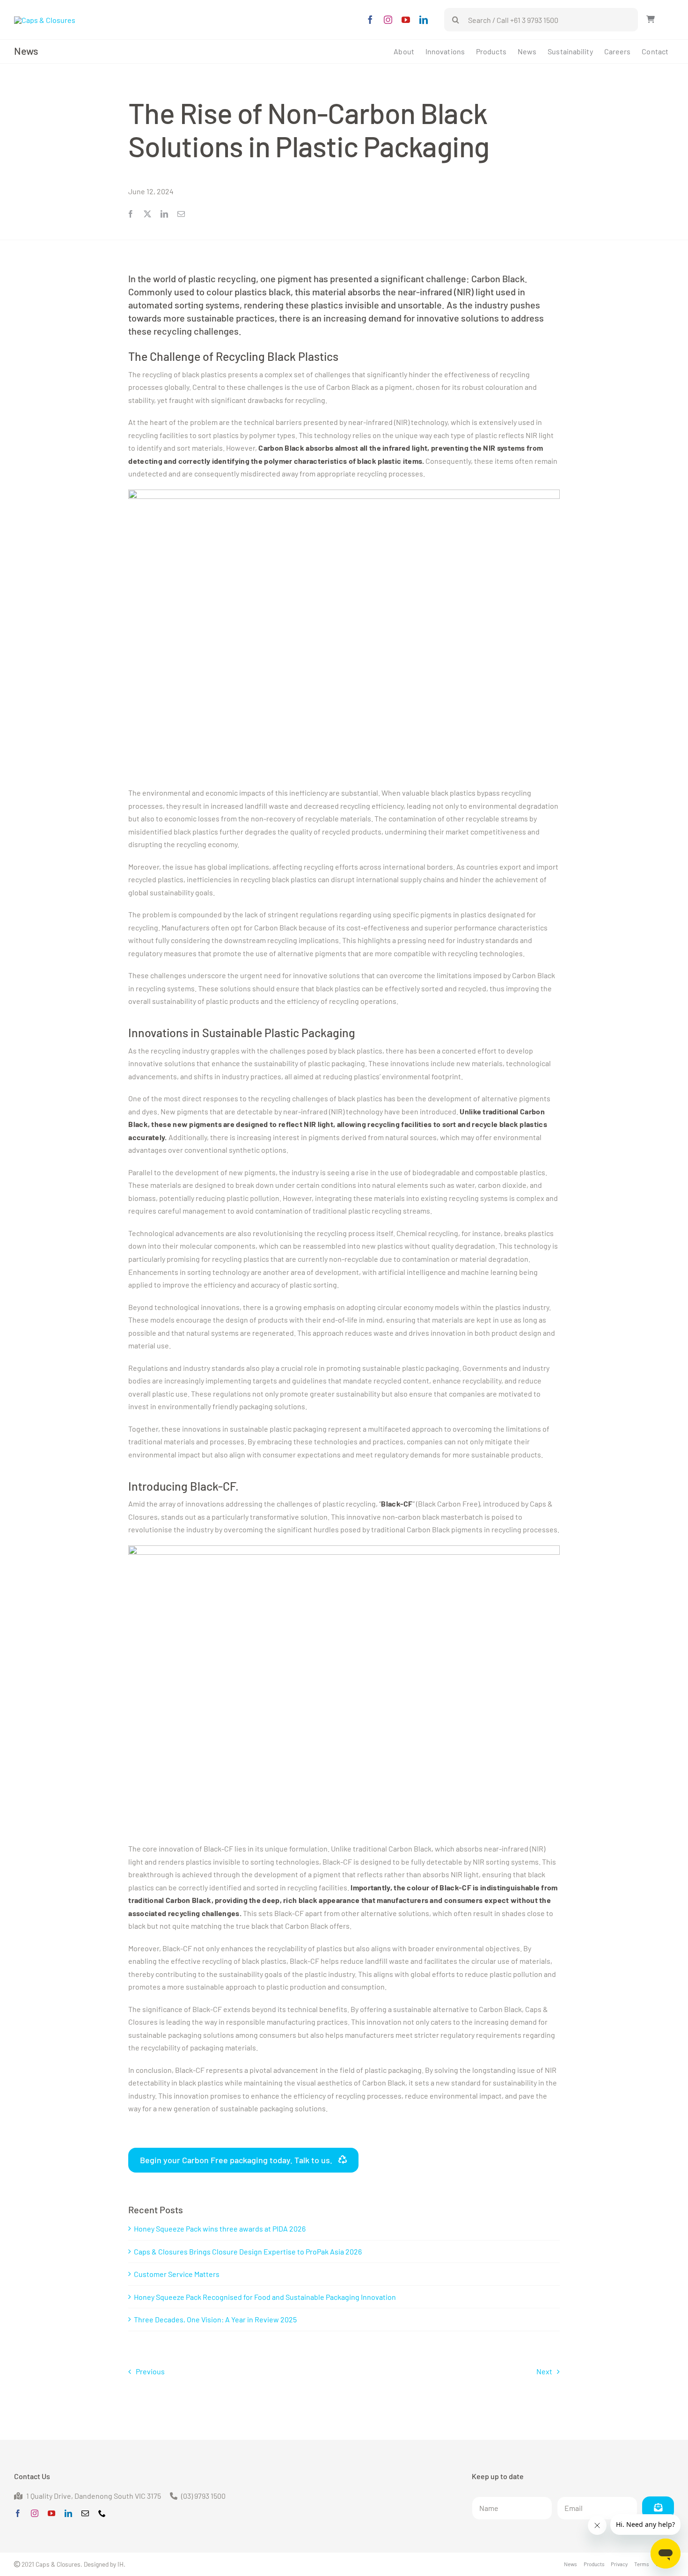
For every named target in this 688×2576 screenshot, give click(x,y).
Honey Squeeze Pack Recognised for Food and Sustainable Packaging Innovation (265, 2297)
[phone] (102, 2513)
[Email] (181, 214)
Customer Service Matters (177, 2274)
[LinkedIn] (164, 214)
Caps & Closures (58, 2564)
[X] (147, 214)
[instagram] (388, 20)
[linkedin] (424, 20)
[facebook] (370, 20)
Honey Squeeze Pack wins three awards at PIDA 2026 (220, 2228)
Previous (150, 2371)
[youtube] (406, 20)
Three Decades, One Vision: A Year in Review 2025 (215, 2319)
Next (544, 2371)
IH (121, 2564)
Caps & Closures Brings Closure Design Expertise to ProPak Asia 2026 (248, 2251)
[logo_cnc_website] (45, 20)
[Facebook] (131, 214)
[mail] (85, 2513)
